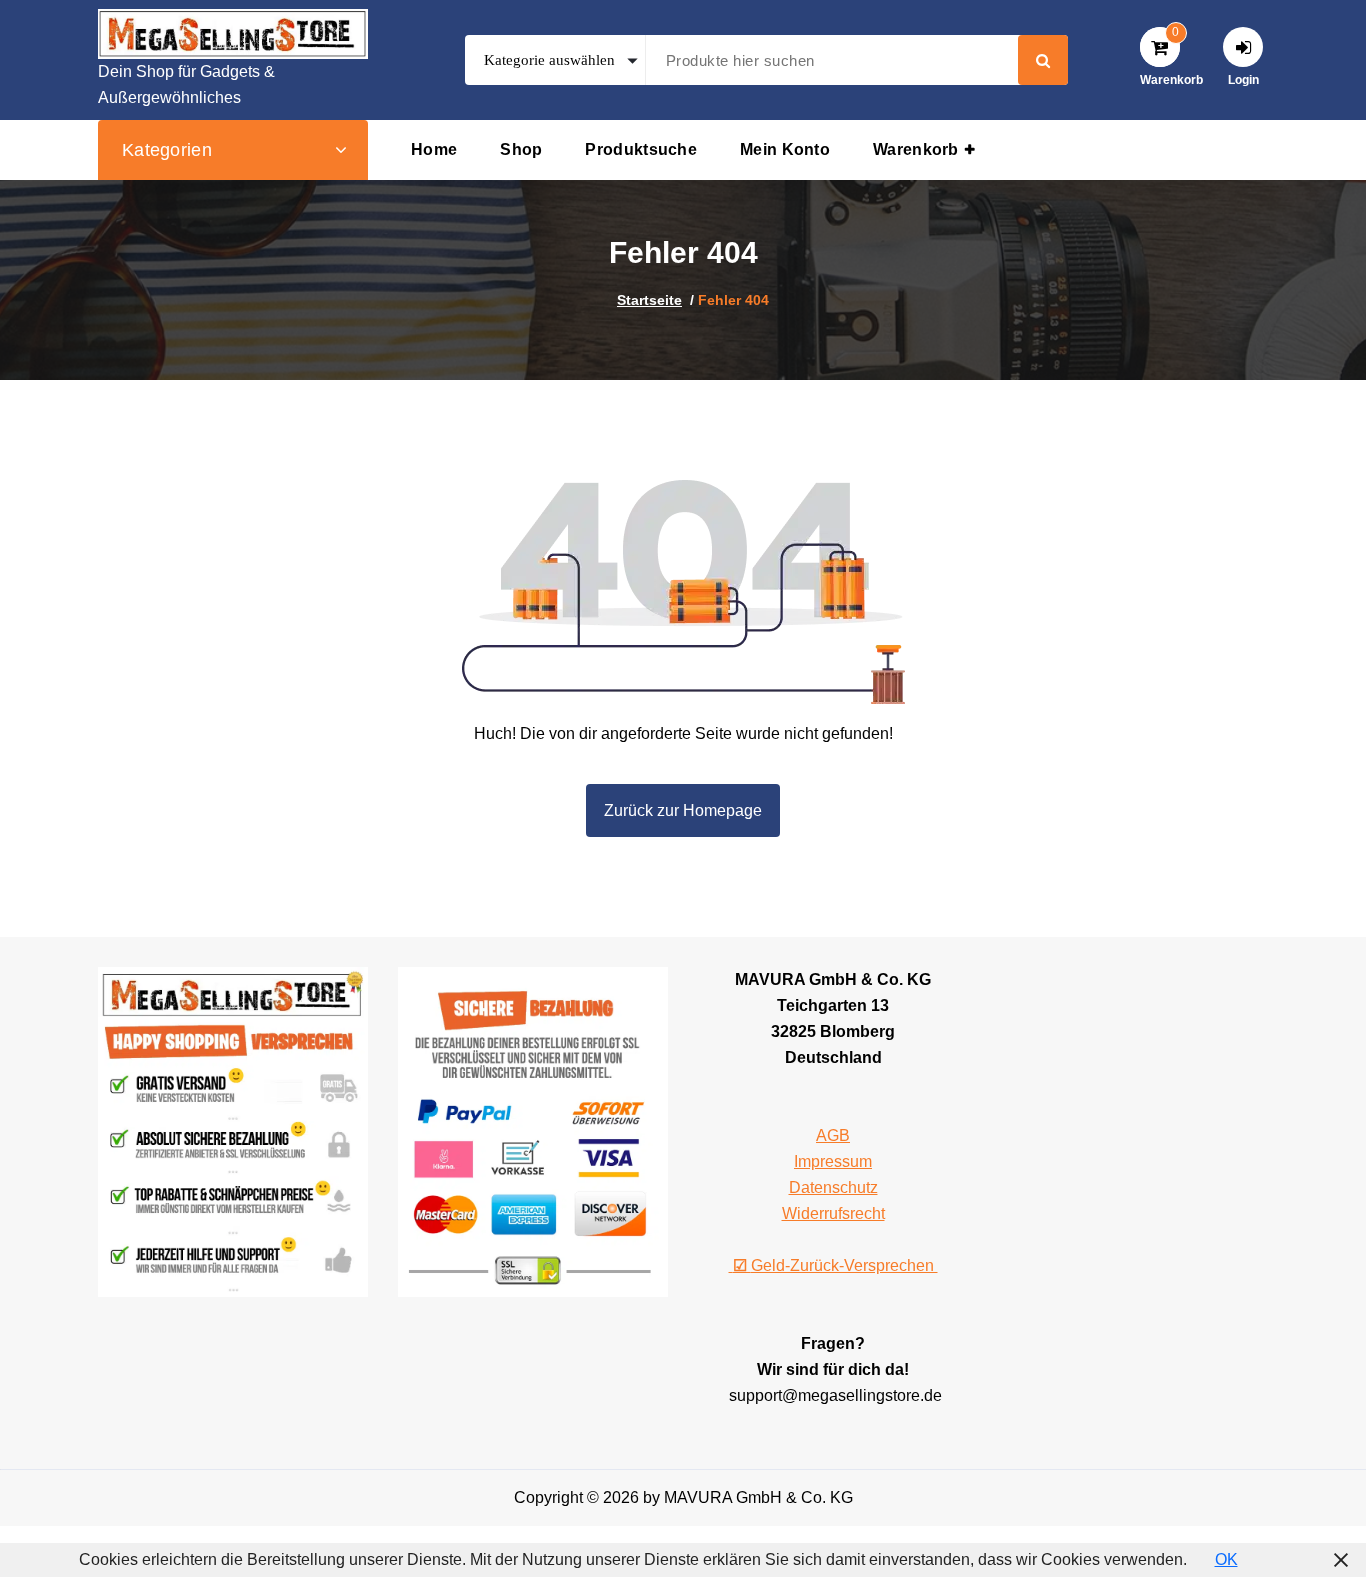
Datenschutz (833, 1187)
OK (1226, 1559)
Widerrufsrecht (833, 1213)
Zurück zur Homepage (683, 810)
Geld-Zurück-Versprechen (835, 1265)
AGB (833, 1135)
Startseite (649, 300)
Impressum (833, 1161)
